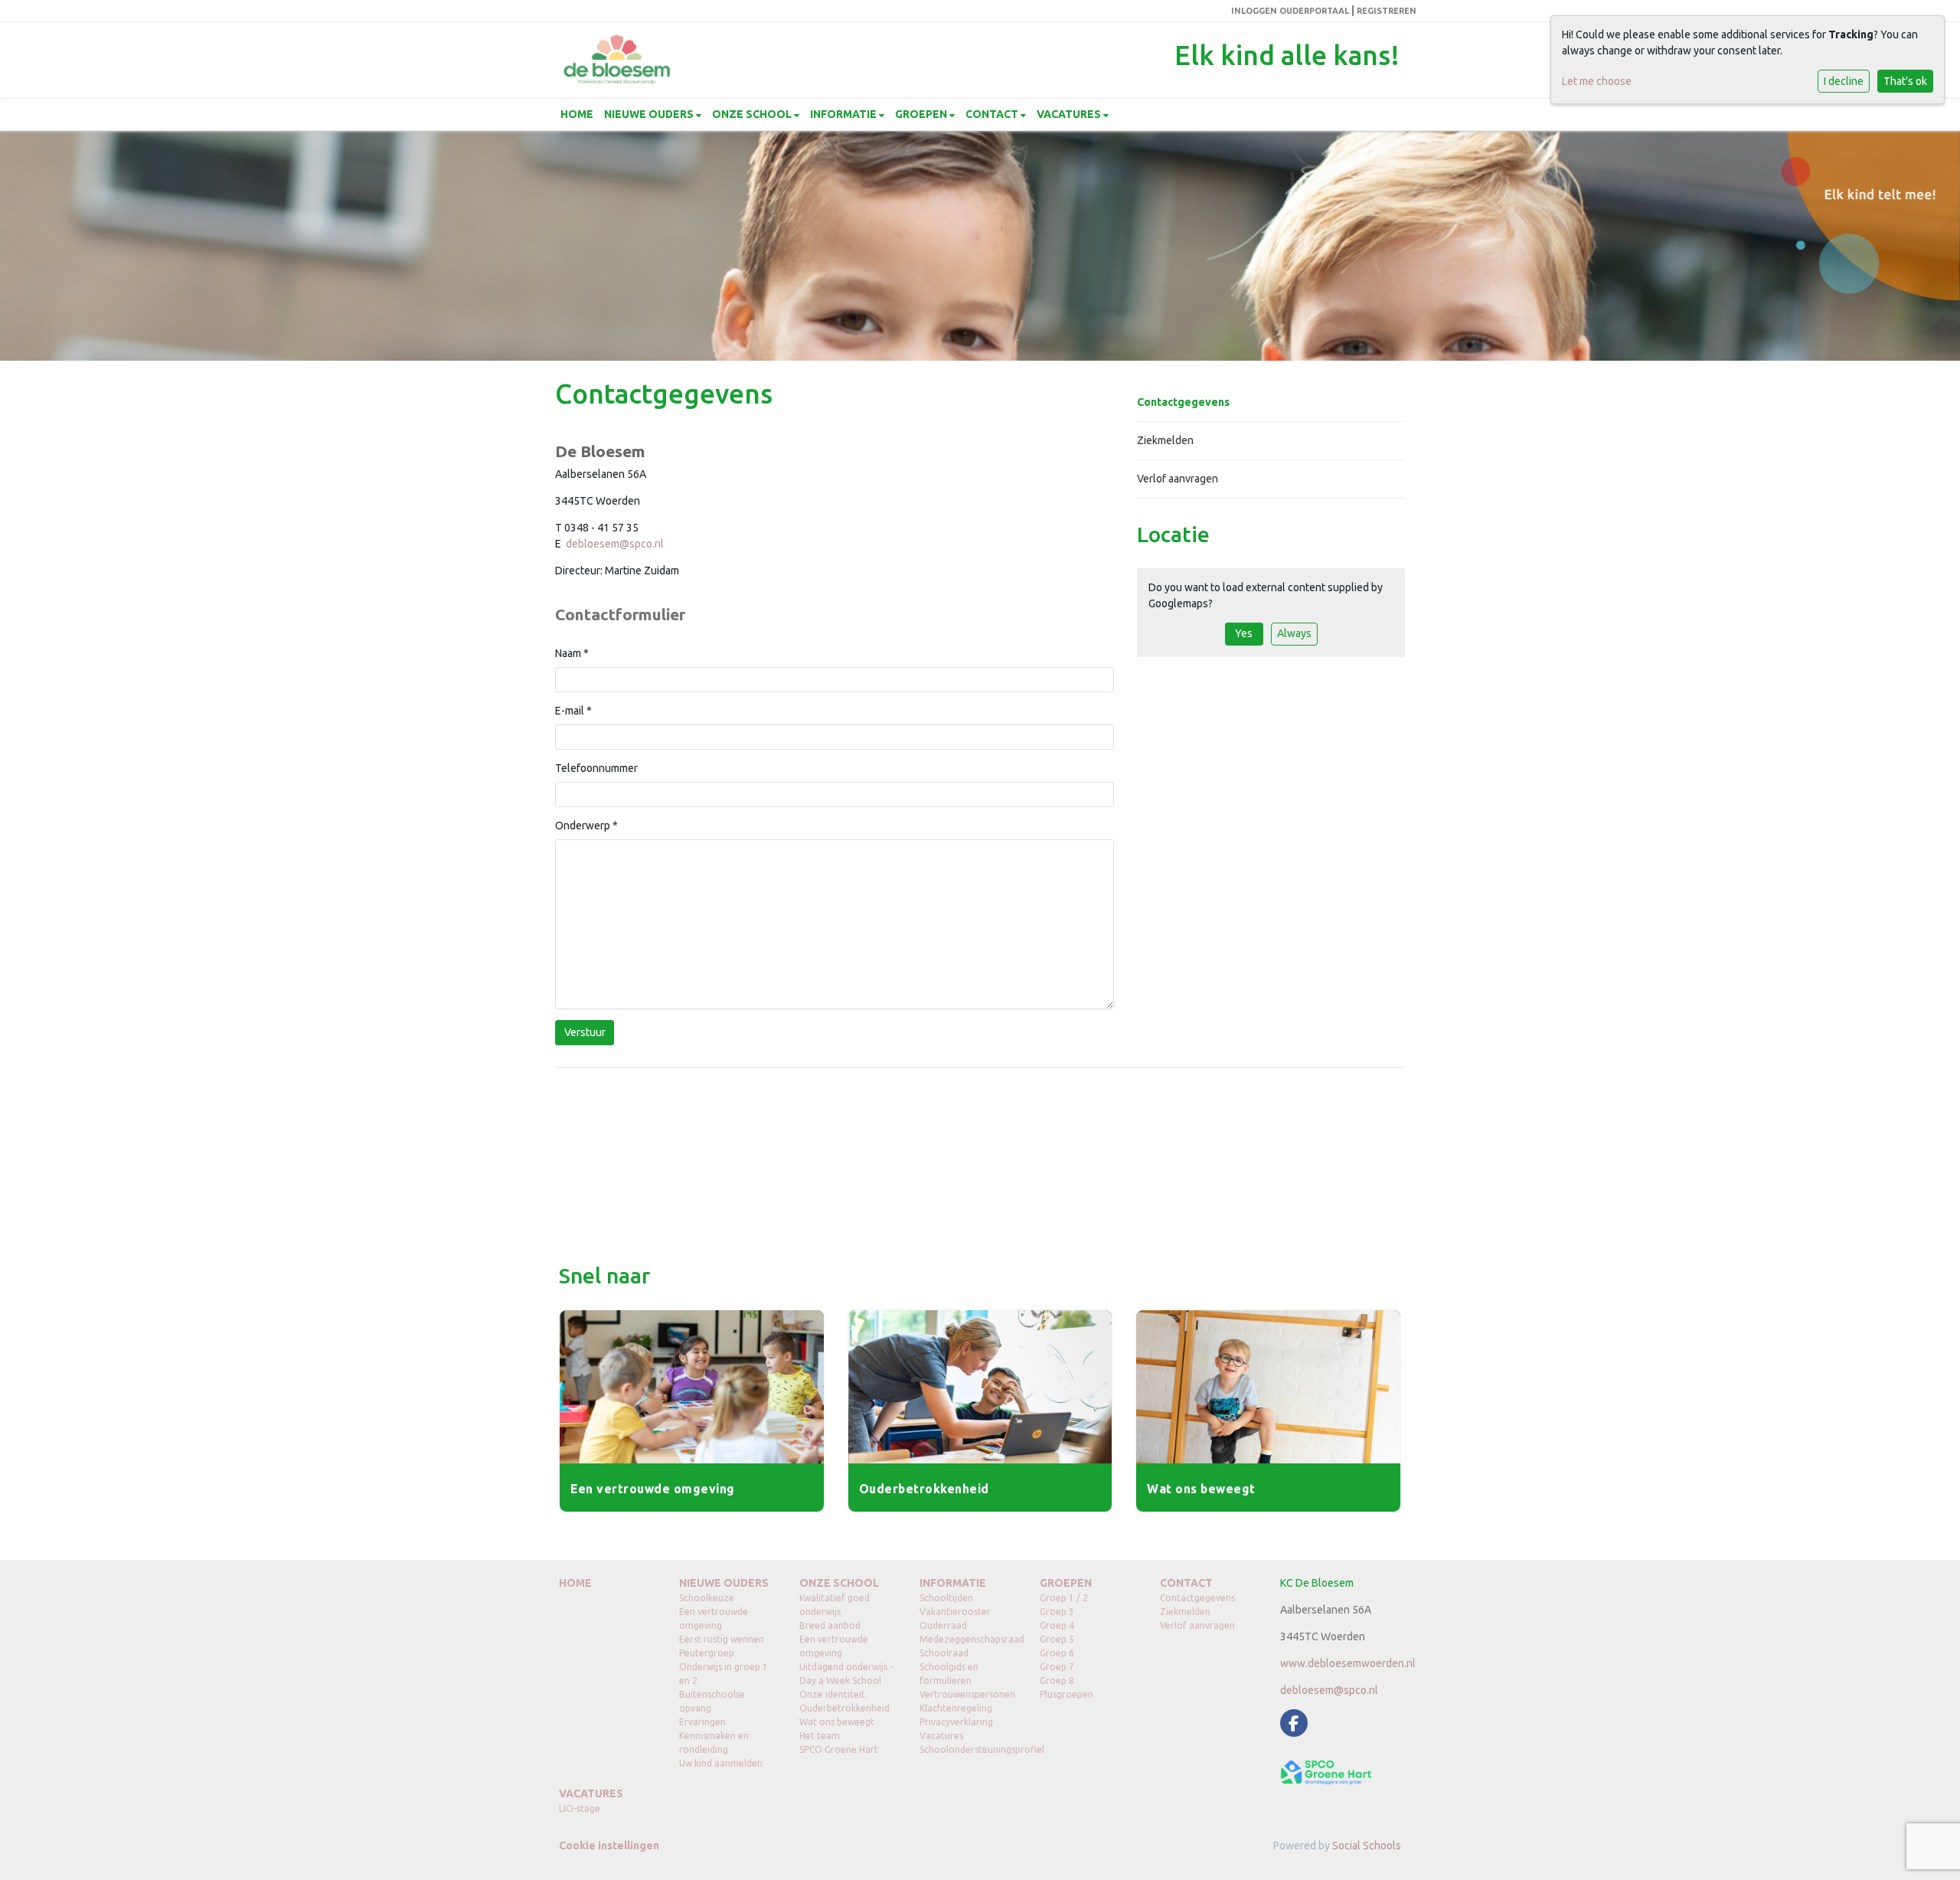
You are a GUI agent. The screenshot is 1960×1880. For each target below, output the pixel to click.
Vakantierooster (955, 1612)
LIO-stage (580, 1808)
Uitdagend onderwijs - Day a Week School (846, 1674)
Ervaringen (702, 1722)
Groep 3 (1057, 1612)
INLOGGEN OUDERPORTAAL (1290, 11)
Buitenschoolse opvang (712, 1701)
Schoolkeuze (707, 1598)
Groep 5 (1057, 1639)
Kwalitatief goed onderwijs (835, 1605)
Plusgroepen (1067, 1694)
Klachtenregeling (956, 1708)
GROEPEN (922, 114)
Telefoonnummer (596, 768)
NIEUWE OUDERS (650, 114)
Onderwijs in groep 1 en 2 (724, 1674)
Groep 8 (1057, 1681)
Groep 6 (1057, 1653)
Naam (572, 653)
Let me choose (1597, 81)
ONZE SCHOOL (753, 114)
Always (1294, 633)
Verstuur (585, 1032)
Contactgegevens (1183, 402)
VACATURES (1070, 114)
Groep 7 (1057, 1667)
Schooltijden (946, 1598)
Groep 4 (1057, 1625)
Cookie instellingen (609, 1846)
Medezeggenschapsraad (968, 1639)
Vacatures (941, 1736)
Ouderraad (943, 1625)
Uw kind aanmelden (721, 1763)
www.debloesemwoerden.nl (1348, 1663)
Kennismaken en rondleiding (714, 1743)
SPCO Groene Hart (839, 1749)
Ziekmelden (1165, 440)
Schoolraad (944, 1653)
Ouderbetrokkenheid (844, 1708)
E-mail (573, 711)
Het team (820, 1736)
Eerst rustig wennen (722, 1639)
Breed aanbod (830, 1625)
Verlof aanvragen (1178, 479)
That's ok (1905, 81)
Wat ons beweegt (837, 1722)
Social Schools (1367, 1846)
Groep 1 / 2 (1064, 1598)
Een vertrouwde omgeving (714, 1618)
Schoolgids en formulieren (949, 1674)
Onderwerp (586, 826)
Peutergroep (707, 1653)
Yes (1244, 633)
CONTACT (993, 114)
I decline (1844, 81)
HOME (577, 114)
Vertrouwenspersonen (967, 1694)
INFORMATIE (844, 114)
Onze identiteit (832, 1694)
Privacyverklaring (956, 1722)
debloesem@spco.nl (615, 544)
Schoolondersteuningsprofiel (968, 1749)
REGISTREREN (1387, 11)
